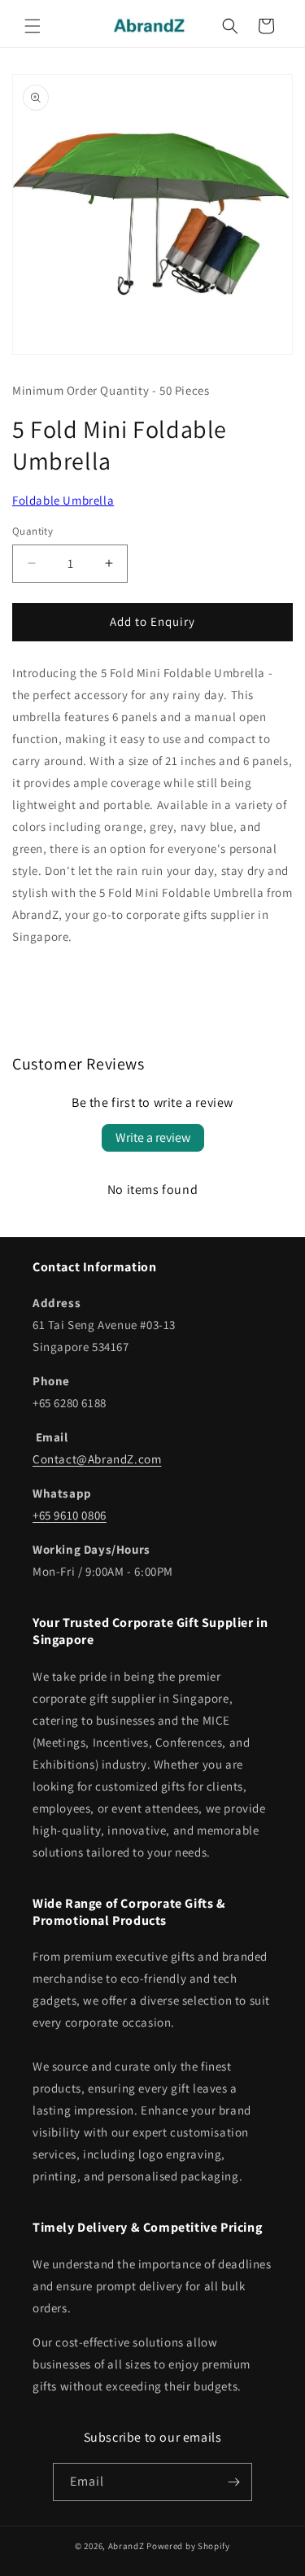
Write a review (153, 1137)
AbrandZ (126, 2546)
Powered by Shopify (188, 2546)
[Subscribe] (233, 2482)
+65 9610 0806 (70, 1515)
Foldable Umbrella (63, 500)
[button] (33, 26)
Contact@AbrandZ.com (97, 1459)
